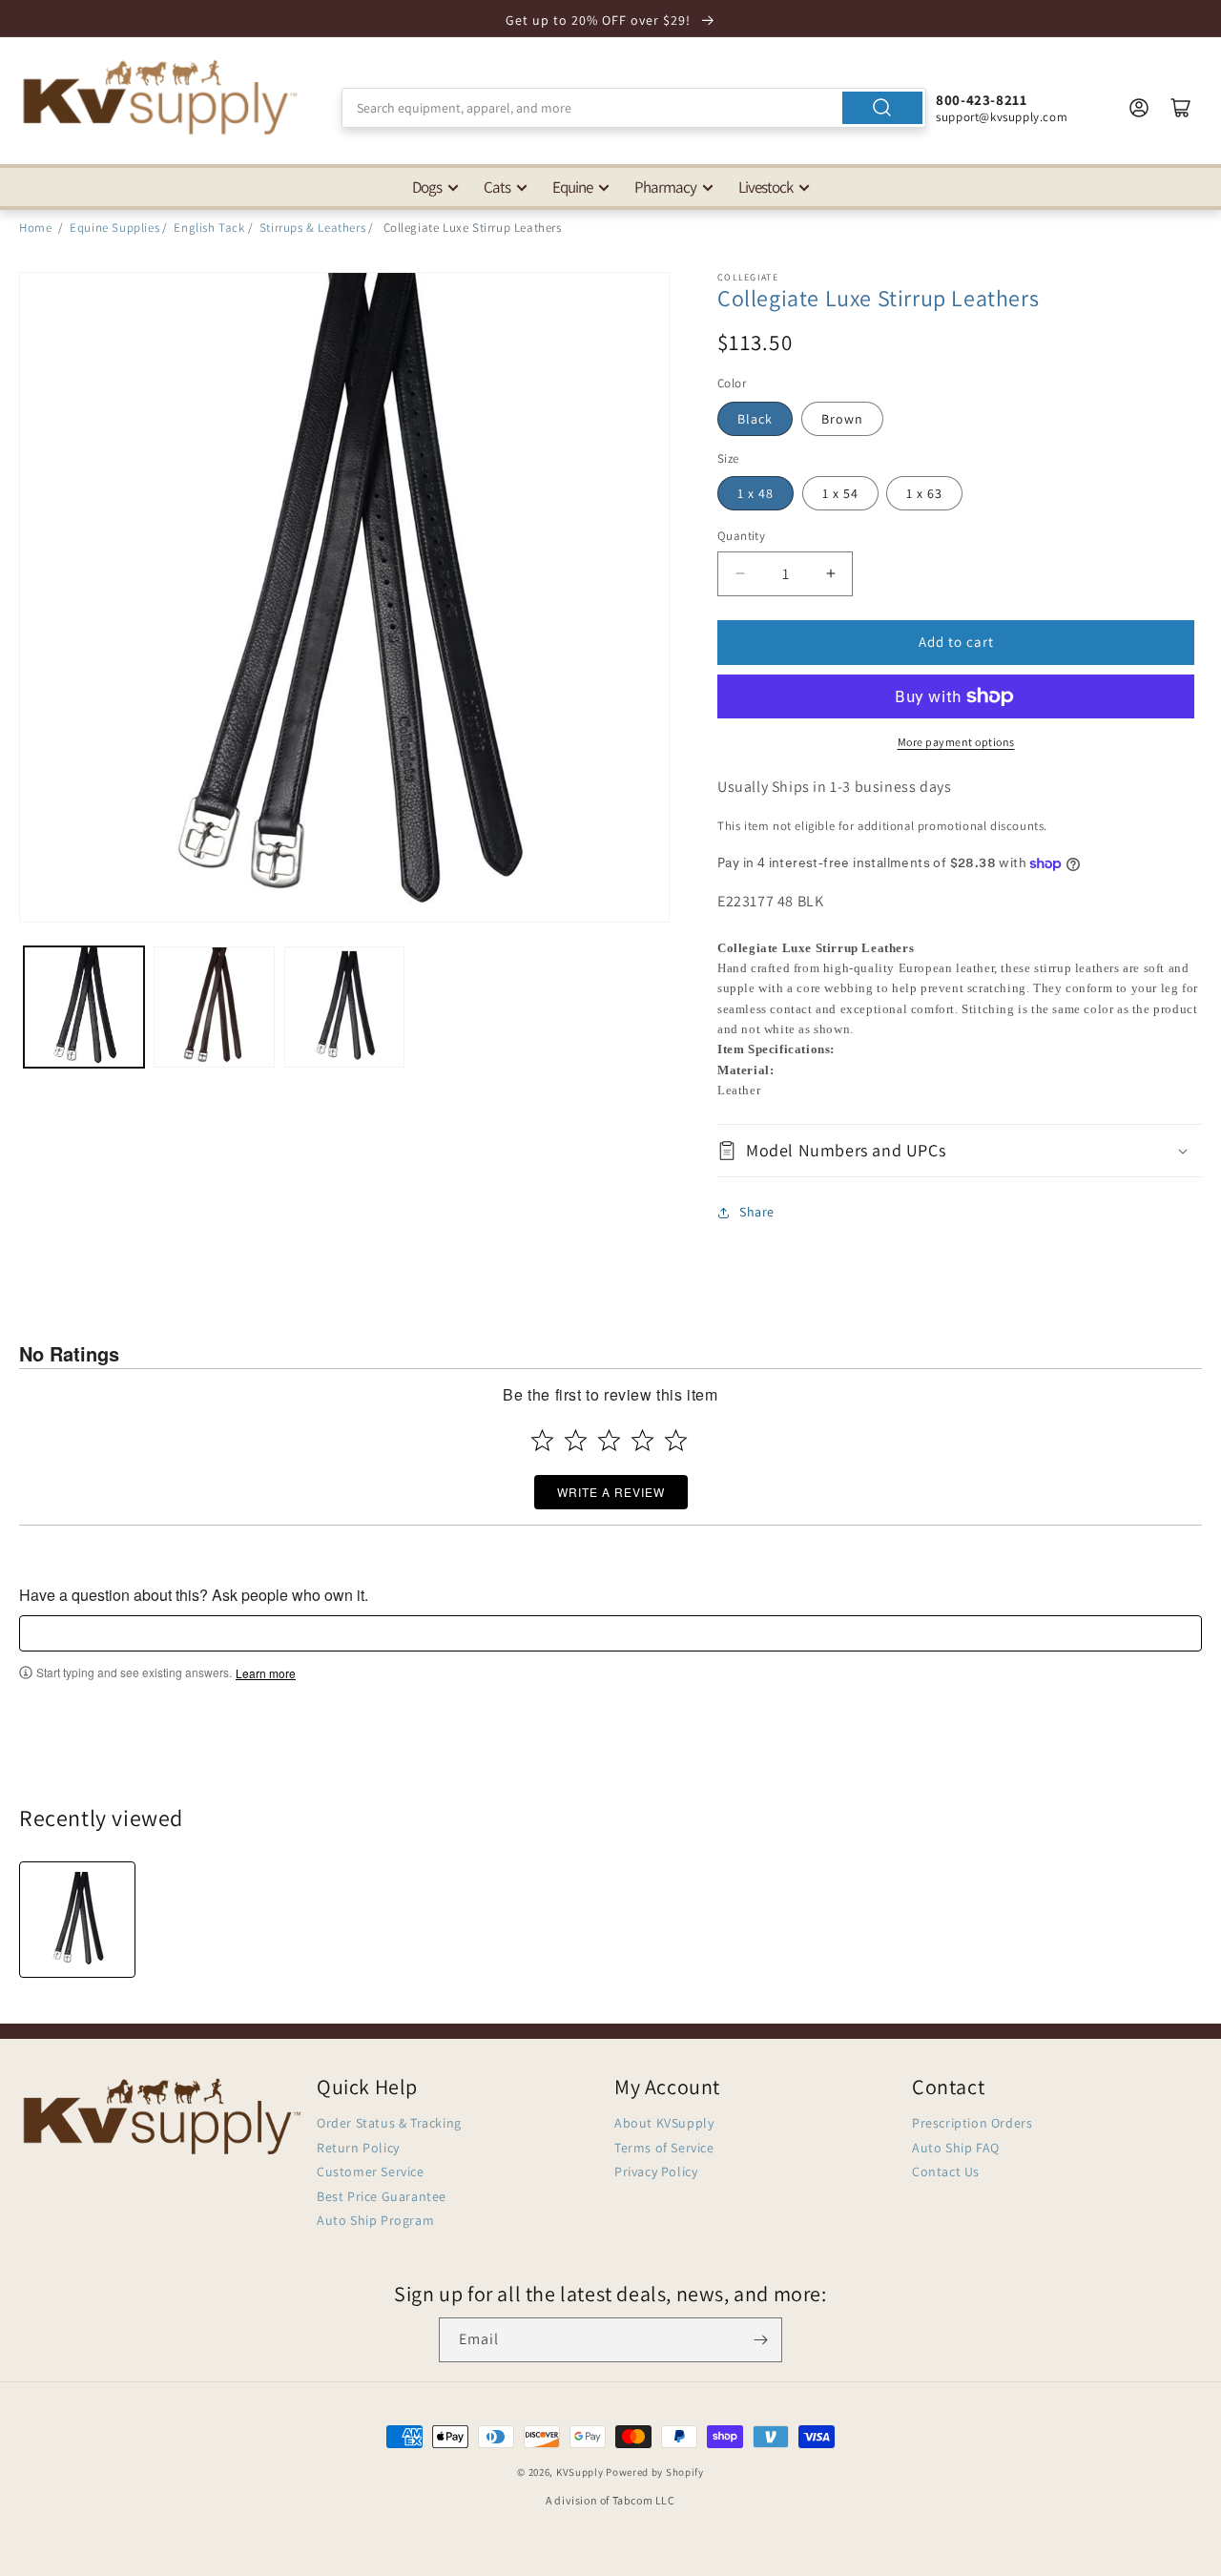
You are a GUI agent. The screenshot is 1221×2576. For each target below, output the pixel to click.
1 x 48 (755, 493)
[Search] (882, 108)
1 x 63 (924, 493)
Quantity (741, 536)
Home (35, 228)
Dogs (427, 187)
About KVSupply (664, 2123)
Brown (842, 419)
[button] (960, 1150)
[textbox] (610, 1633)
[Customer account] (1139, 108)
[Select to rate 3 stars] (609, 1440)
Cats (497, 187)
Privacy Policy (656, 2171)
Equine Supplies (114, 228)
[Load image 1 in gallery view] (84, 1007)
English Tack (209, 228)
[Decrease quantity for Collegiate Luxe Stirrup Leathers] (740, 574)
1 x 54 (840, 493)
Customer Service (371, 2171)
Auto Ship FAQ (956, 2148)
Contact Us (946, 2171)
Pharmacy (665, 187)
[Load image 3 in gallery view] (344, 1007)
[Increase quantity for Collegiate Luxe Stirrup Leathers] (830, 574)
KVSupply (580, 2472)
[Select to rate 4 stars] (642, 1440)
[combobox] (634, 108)
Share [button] (757, 1212)
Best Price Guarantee (382, 2196)
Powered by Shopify (655, 2472)
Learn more (266, 1673)
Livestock (766, 187)
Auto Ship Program (375, 2220)
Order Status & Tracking (389, 2123)
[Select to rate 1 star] (542, 1440)
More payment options (956, 742)
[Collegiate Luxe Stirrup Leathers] (77, 1920)
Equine (572, 187)
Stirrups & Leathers (312, 228)
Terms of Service (664, 2148)
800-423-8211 (981, 100)
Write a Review (611, 1492)
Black (755, 419)
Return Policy (358, 2148)
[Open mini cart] (1181, 108)
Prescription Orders (972, 2123)
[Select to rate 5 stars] (676, 1440)
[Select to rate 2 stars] (576, 1440)
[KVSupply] (162, 97)
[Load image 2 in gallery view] (214, 1007)
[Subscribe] (760, 2340)
